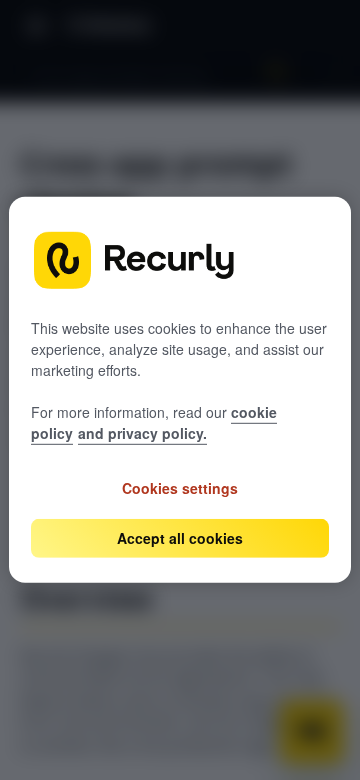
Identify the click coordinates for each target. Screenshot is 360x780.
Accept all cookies (180, 538)
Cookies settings (180, 488)
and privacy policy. (142, 433)
